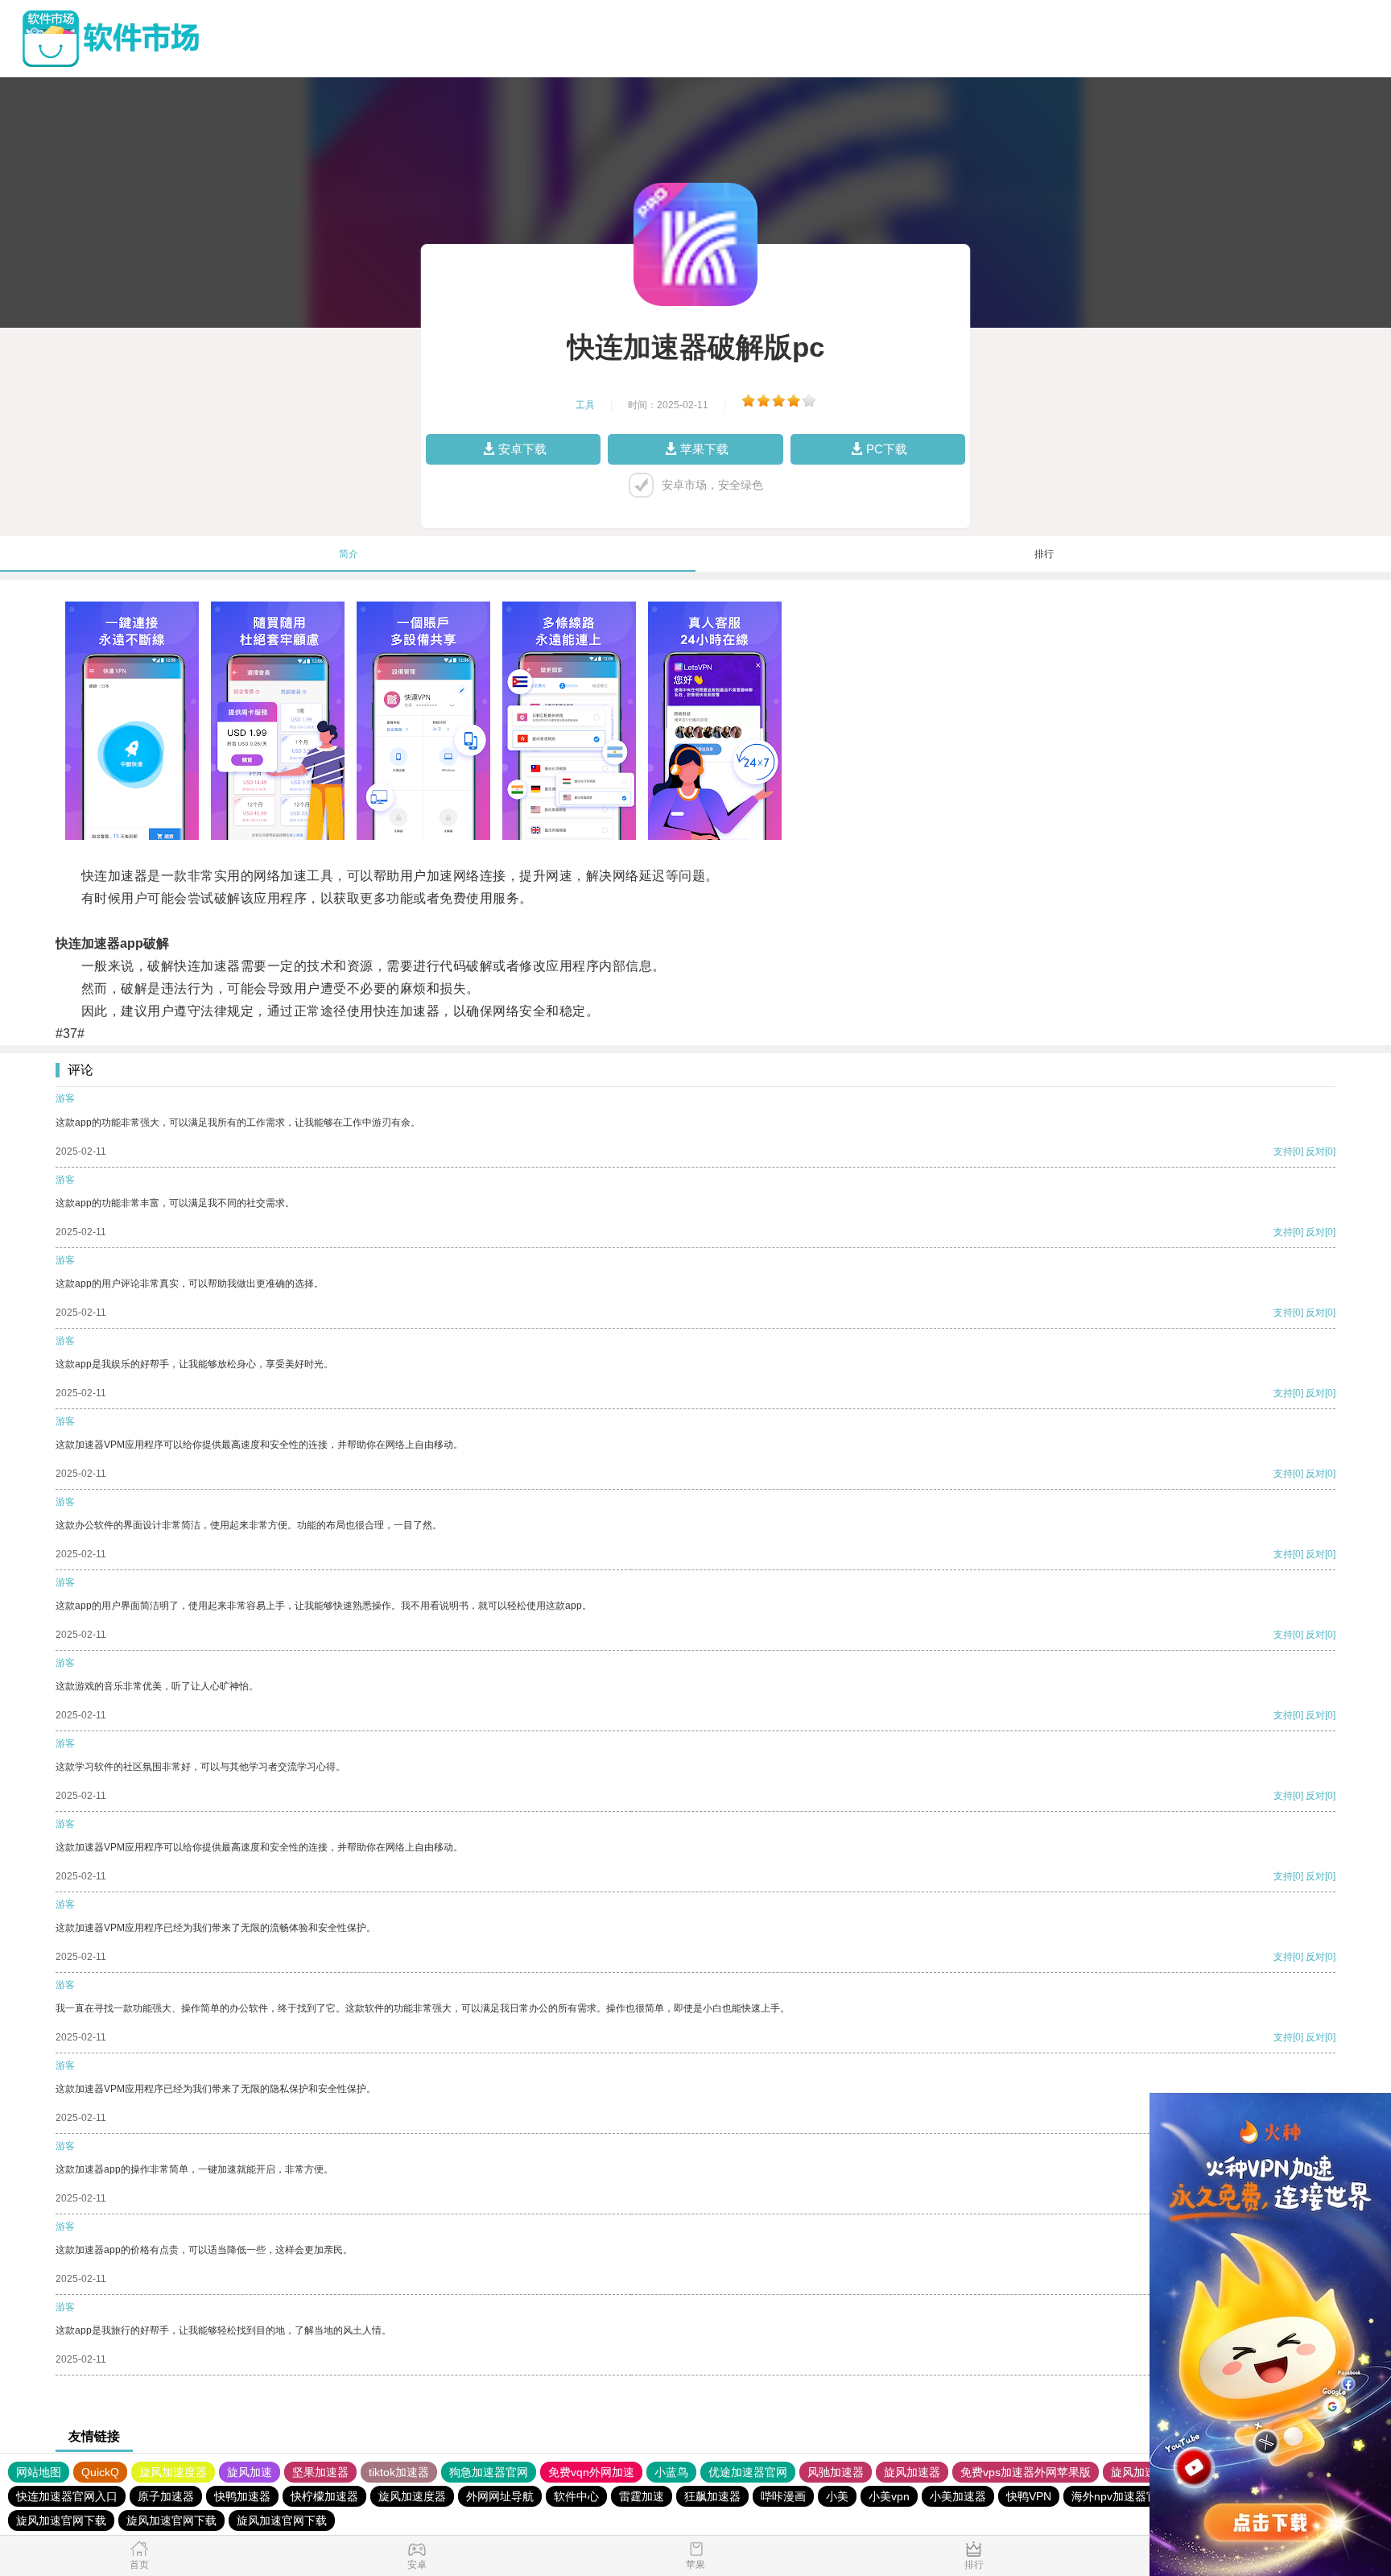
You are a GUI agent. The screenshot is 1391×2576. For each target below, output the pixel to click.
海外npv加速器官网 (1120, 2496)
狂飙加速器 (712, 2496)
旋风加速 (250, 2472)
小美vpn (889, 2496)
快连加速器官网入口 (67, 2496)
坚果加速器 (320, 2472)
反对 (1315, 1152)
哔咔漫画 (783, 2496)
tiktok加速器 (399, 2472)
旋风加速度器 (173, 2472)
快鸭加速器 (242, 2496)
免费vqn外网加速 (591, 2472)
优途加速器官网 (748, 2472)
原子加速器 (166, 2496)
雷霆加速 (642, 2496)
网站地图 (39, 2472)
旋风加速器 (912, 2472)
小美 (837, 2496)
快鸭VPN (1029, 2496)
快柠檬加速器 (324, 2496)
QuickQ (100, 2472)
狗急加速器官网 (489, 2472)
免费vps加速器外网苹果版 (1026, 2472)
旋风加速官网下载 (61, 2520)
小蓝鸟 (671, 2472)
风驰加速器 (836, 2472)
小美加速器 (958, 2496)
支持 (1283, 1152)
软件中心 (576, 2496)
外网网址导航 (500, 2496)
